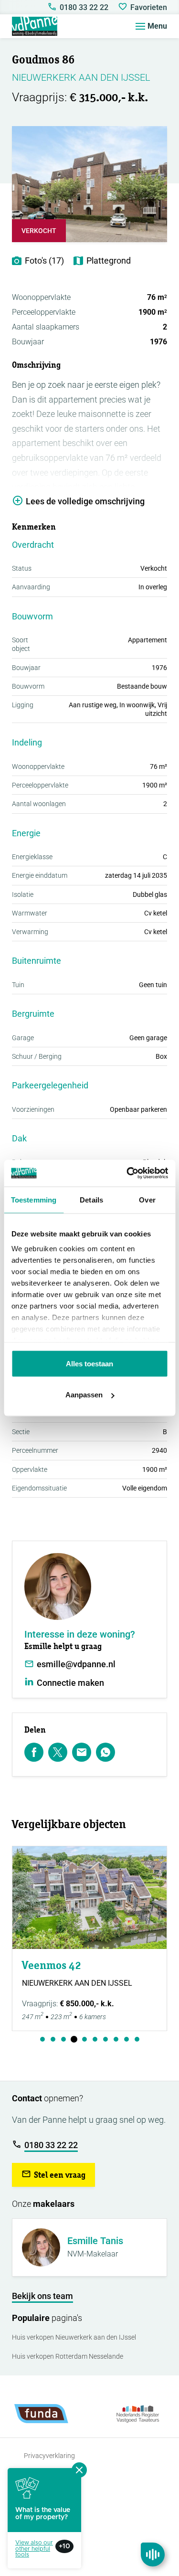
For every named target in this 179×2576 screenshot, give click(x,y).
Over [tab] (147, 1199)
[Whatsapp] (105, 1752)
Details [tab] (91, 1199)
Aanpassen (84, 1395)
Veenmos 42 (52, 1965)
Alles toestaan (89, 1363)
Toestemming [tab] (34, 1199)
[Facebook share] (34, 1752)
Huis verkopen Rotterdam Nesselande (68, 2356)
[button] (53, 2175)
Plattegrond (109, 261)
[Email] (82, 1752)
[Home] (35, 26)
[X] (58, 1752)
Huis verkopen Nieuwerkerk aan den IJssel (74, 2337)
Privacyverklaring (49, 2456)
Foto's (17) (44, 261)
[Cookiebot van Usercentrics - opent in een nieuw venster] (127, 1173)
